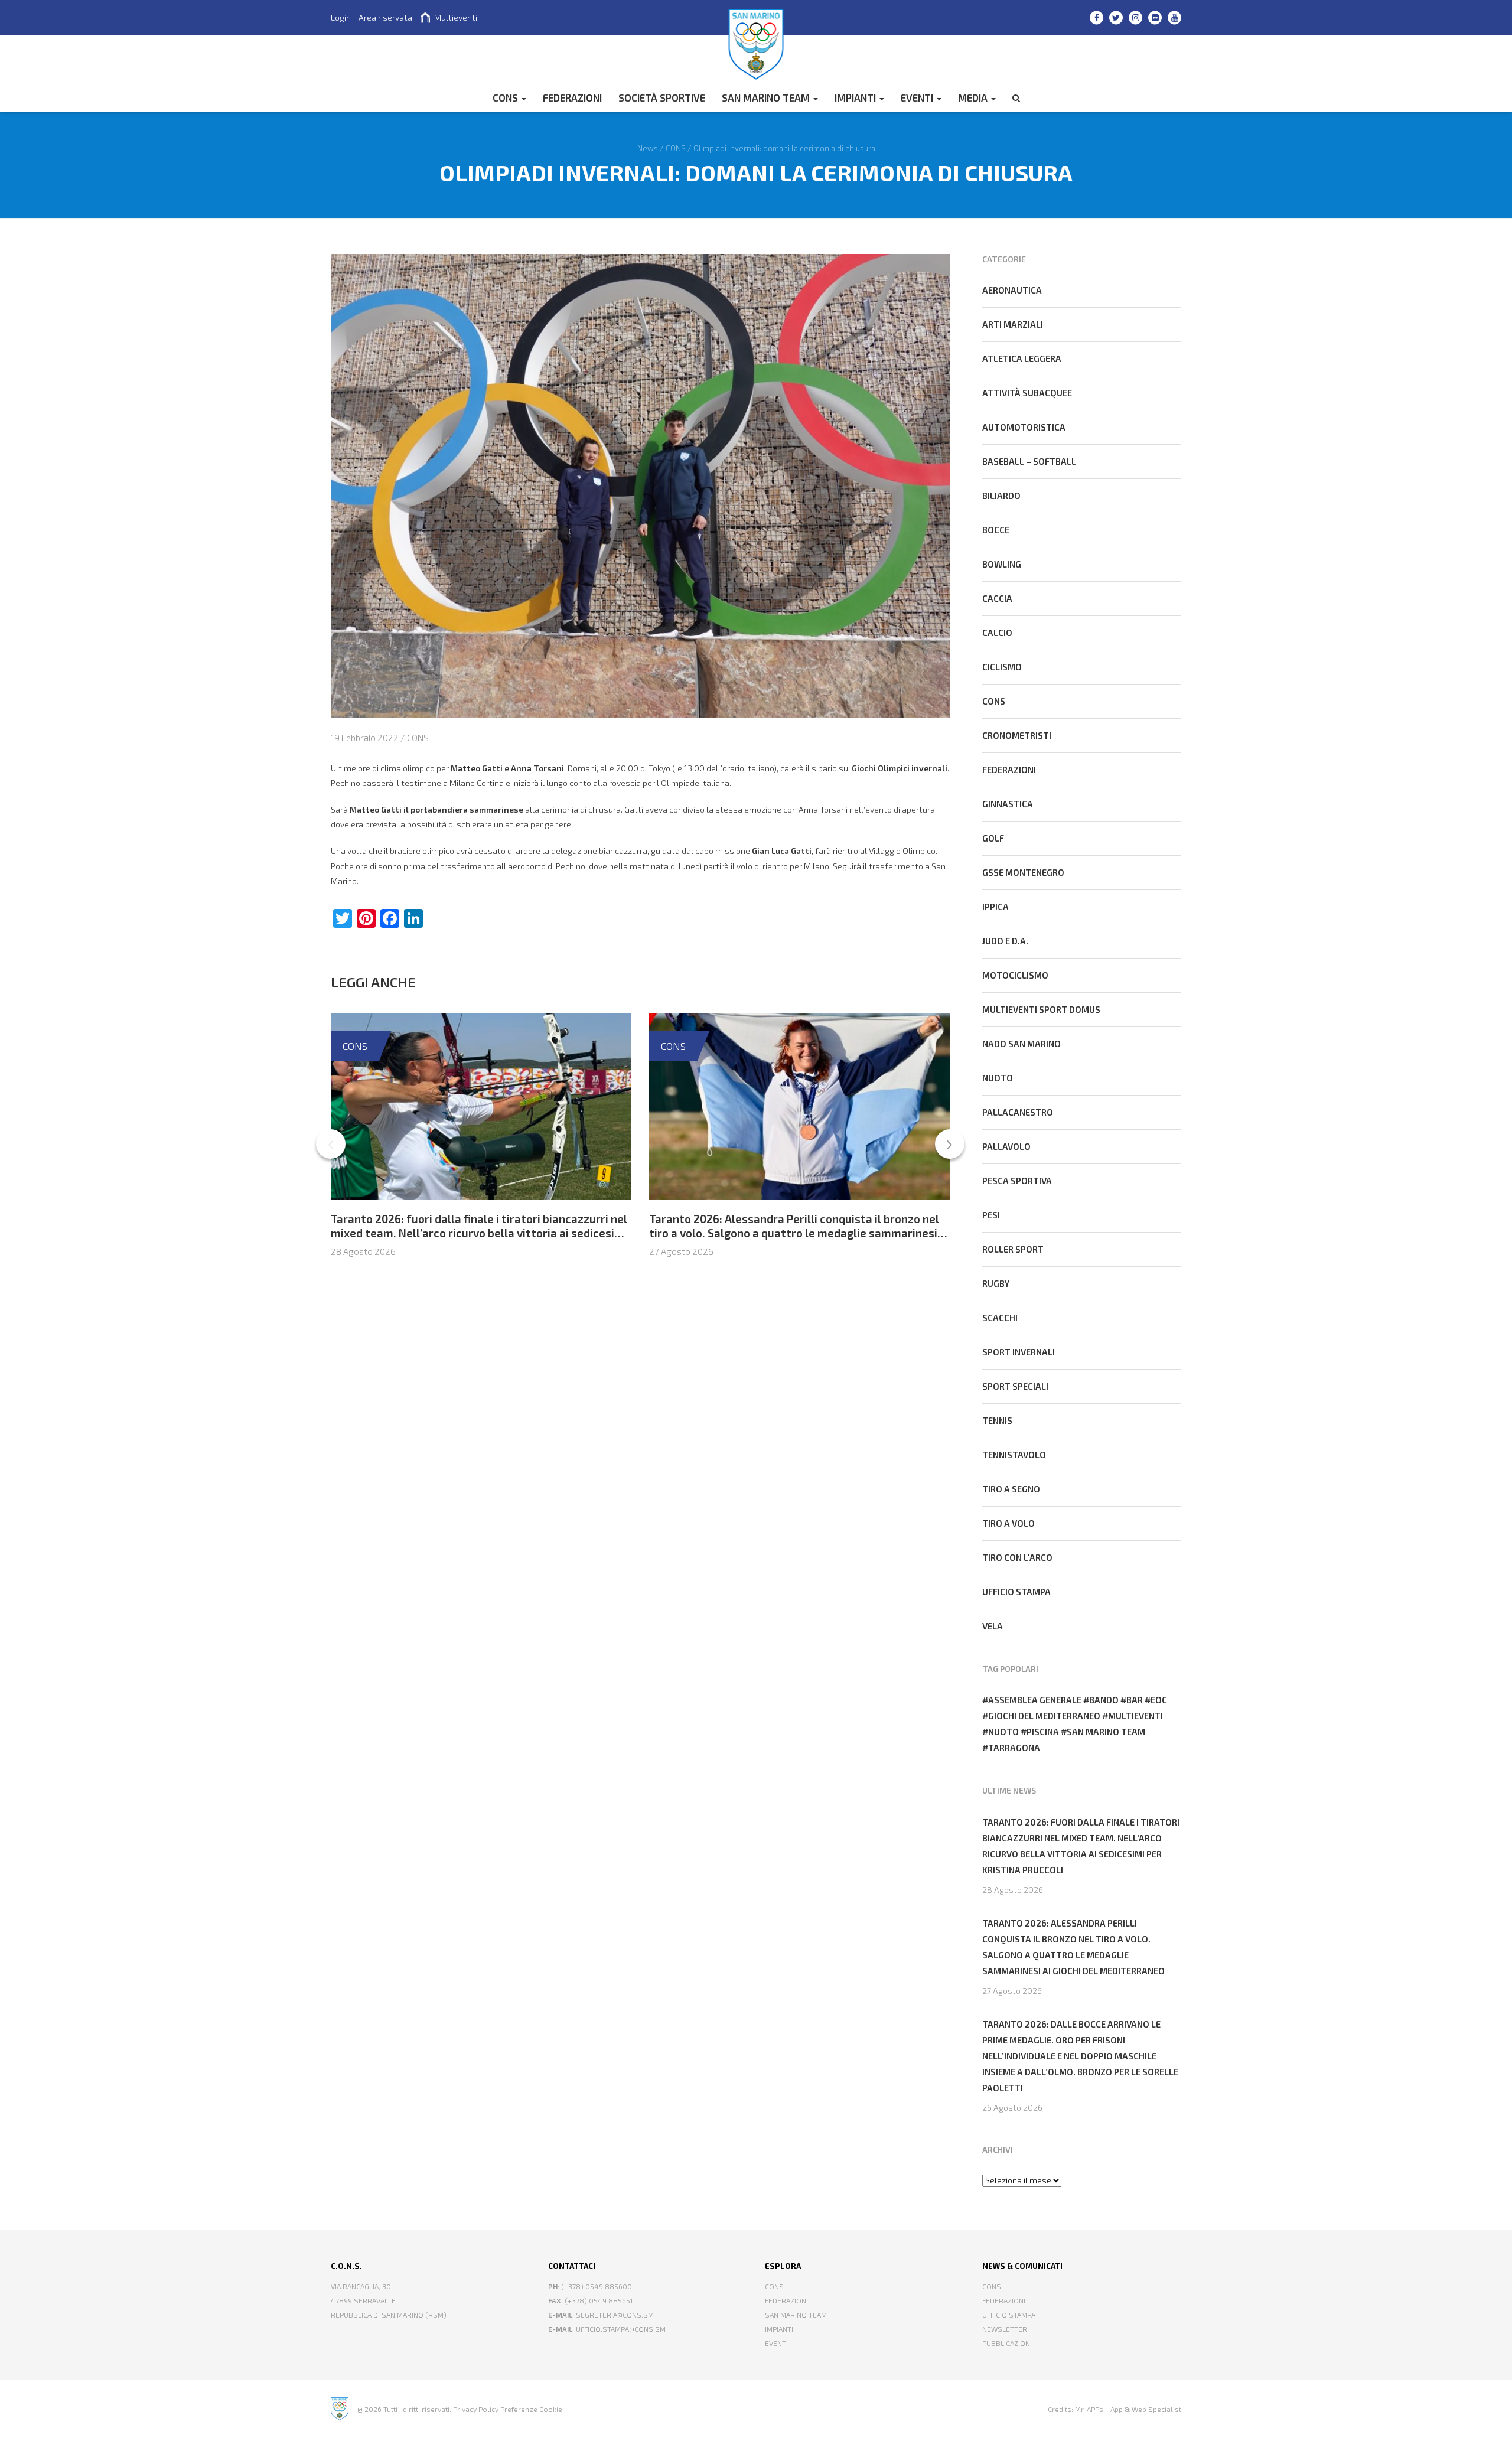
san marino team (1106, 1732)
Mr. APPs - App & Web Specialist (1128, 2409)
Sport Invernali (1019, 1352)
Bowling (1002, 564)
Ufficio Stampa (1009, 2315)
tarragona (1014, 1748)
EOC (1159, 1700)
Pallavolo (1006, 1146)
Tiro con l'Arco (1017, 1557)
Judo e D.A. (1005, 941)
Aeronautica (1012, 290)
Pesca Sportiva (1017, 1181)
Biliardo (1001, 496)
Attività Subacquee (1027, 393)
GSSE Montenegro (1023, 872)
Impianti (856, 97)
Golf (993, 838)
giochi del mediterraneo (1044, 1716)
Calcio (997, 633)
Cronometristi (1017, 735)
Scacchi (1000, 1318)
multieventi (1135, 1716)
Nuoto (998, 1078)
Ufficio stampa (1016, 1592)
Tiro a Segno (1011, 1489)
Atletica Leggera (1022, 358)
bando (1104, 1700)
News (648, 148)
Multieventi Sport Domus (1041, 1009)
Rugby (996, 1283)
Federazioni (1009, 770)
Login (341, 17)
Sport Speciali (1015, 1386)
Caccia (997, 598)
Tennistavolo (1014, 1455)
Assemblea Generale (1035, 1700)
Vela (993, 1626)
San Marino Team (767, 97)
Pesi (991, 1215)
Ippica (995, 907)
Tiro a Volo (1008, 1523)
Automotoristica (1024, 427)
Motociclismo (1015, 975)
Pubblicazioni (1007, 2343)
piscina (1043, 1732)
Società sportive (662, 97)
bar (1135, 1700)
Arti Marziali (1013, 324)
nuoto (1003, 1732)
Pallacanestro (1018, 1112)
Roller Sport (1013, 1249)
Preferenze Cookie (531, 2409)
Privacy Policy (476, 2409)
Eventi (918, 97)
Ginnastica (1008, 804)
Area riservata (385, 17)
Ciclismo (1002, 667)
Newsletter (1005, 2329)
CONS (506, 97)
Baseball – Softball (1029, 461)
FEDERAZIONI (572, 97)
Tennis (997, 1420)
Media (974, 97)
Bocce (996, 530)
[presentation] (331, 1144)
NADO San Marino (1021, 1044)
